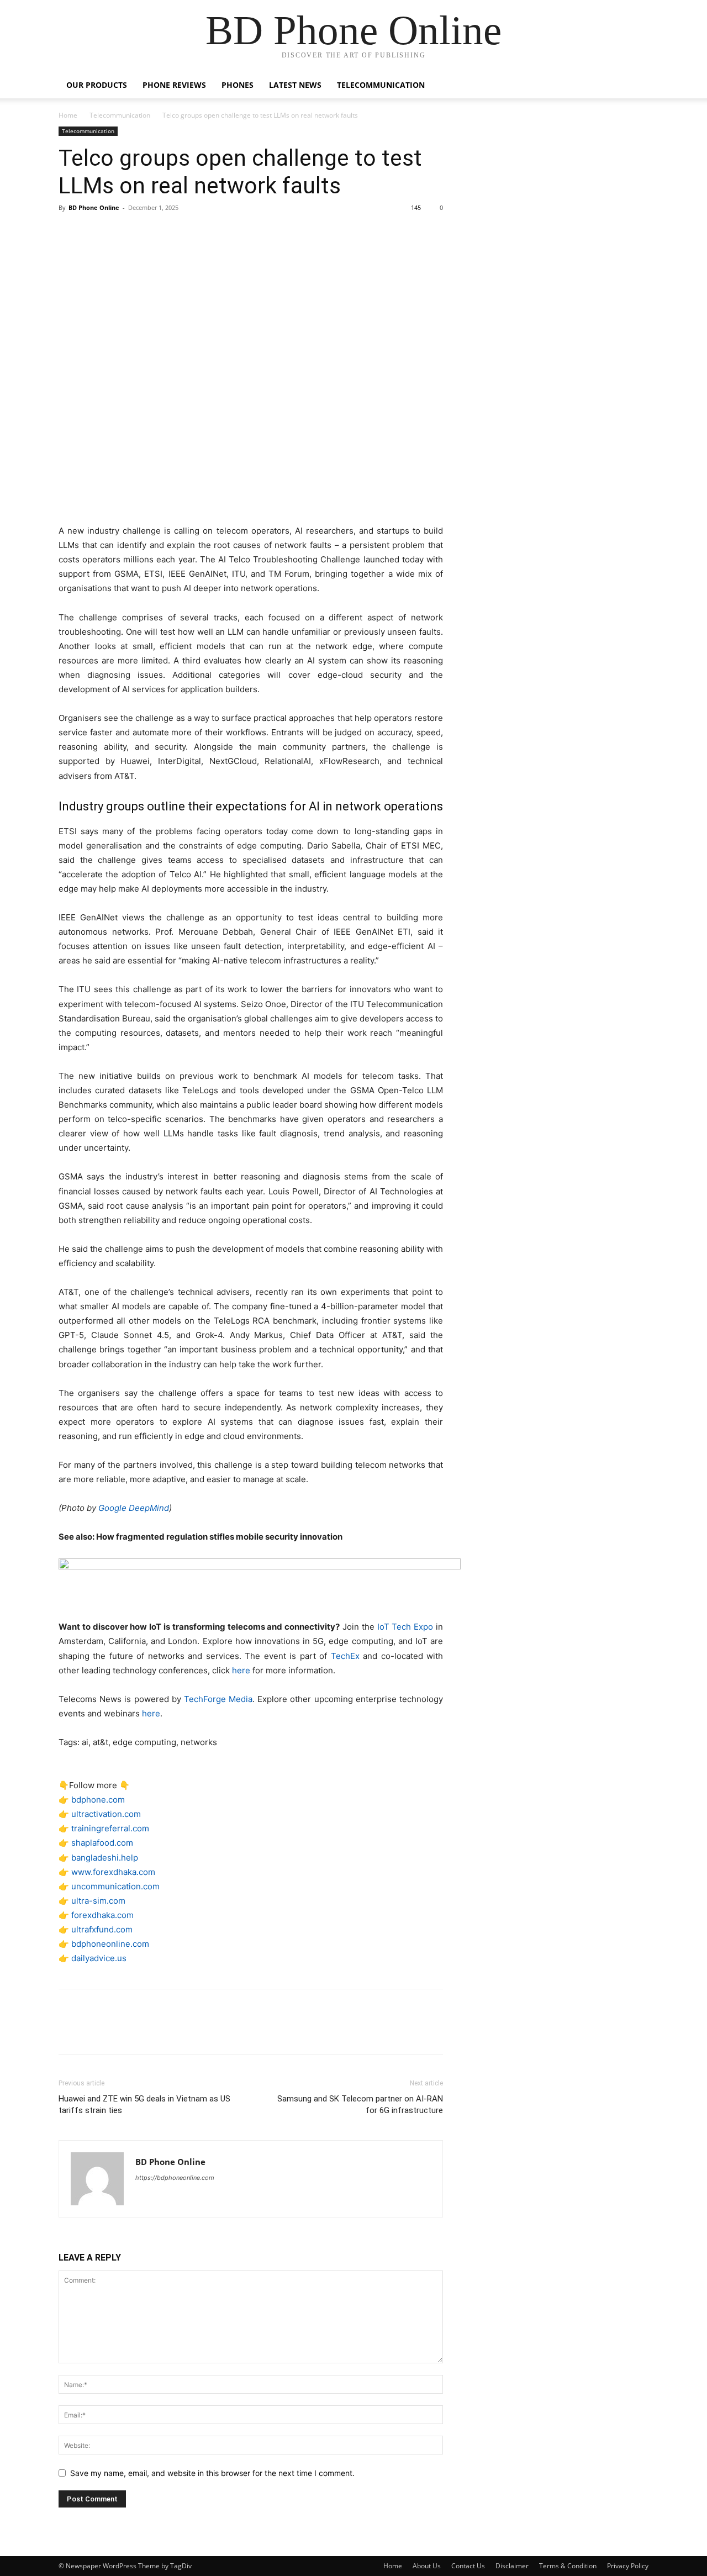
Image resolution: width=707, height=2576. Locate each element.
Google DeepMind (134, 1508)
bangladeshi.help (105, 1858)
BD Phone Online (94, 207)
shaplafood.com (102, 1843)
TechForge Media (218, 1699)
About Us (427, 2566)
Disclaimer (512, 2566)
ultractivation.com (106, 1814)
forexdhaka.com (102, 1915)
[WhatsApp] (146, 233)
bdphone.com (98, 1800)
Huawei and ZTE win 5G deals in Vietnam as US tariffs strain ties (144, 2104)
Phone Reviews (174, 85)
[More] (172, 233)
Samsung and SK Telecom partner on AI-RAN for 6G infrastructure (360, 2104)
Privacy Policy (628, 2566)
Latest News (295, 85)
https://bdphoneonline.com (175, 2178)
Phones (238, 85)
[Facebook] (70, 233)
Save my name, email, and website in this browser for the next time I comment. (212, 2473)
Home (68, 115)
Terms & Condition (568, 2566)
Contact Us (468, 2566)
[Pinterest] (120, 233)
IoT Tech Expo (405, 1627)
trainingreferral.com (110, 1828)
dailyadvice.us (99, 1958)
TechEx (345, 1656)
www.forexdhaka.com (113, 1872)
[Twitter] (95, 233)
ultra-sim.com (98, 1901)
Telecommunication (381, 85)
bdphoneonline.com (110, 1944)
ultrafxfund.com (102, 1929)
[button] (635, 86)
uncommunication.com (115, 1886)
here (241, 1670)
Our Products (97, 85)
